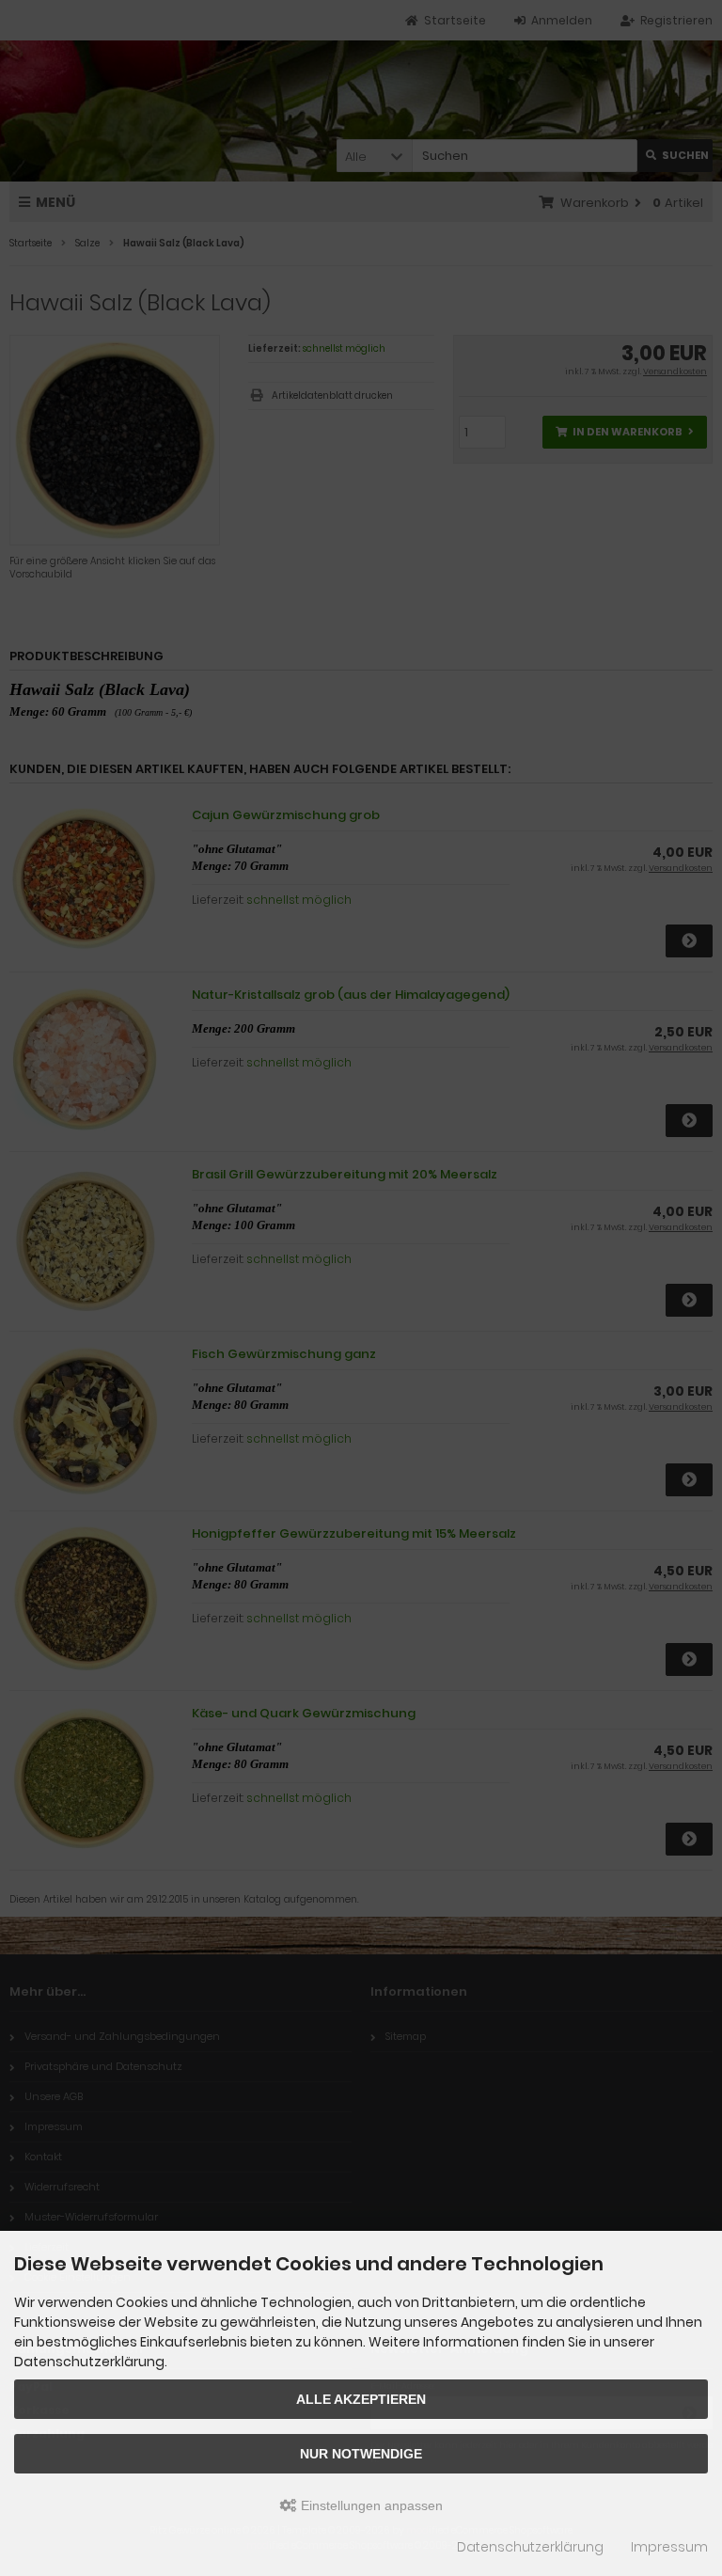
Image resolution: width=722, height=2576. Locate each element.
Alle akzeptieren (361, 2399)
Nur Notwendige (361, 2454)
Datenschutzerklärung (530, 2547)
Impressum (669, 2547)
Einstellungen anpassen (370, 2505)
